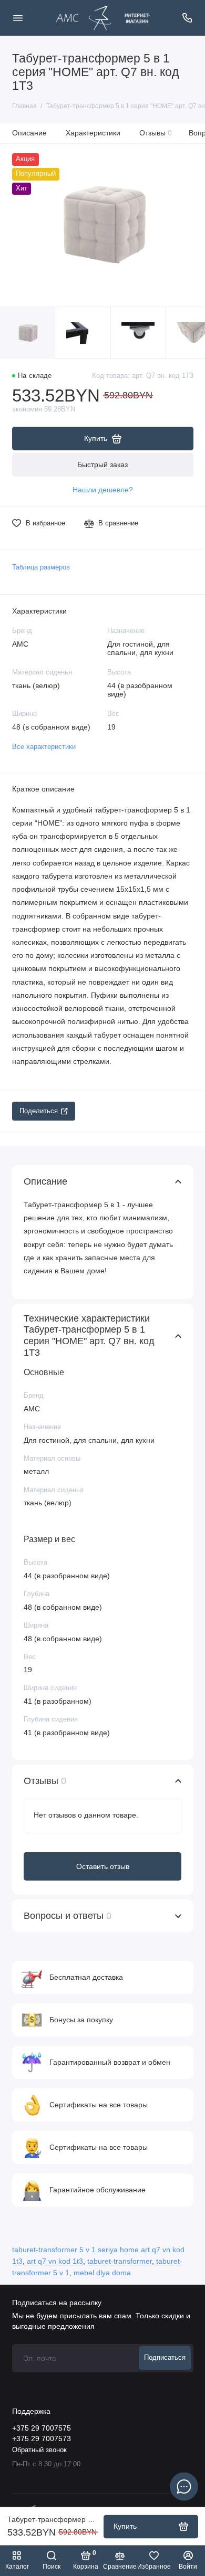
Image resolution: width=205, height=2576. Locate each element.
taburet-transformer (120, 2261)
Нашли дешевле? (103, 490)
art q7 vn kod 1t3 (55, 2261)
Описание (29, 133)
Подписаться (165, 2358)
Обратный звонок (39, 2450)
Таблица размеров (41, 567)
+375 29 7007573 (42, 2439)
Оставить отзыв (103, 1866)
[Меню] (18, 18)
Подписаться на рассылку (57, 2303)
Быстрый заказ (102, 464)
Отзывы (156, 133)
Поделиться (39, 1111)
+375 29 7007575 (42, 2428)
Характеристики (93, 133)
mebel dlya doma (102, 2273)
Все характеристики (44, 747)
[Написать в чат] (184, 2486)
